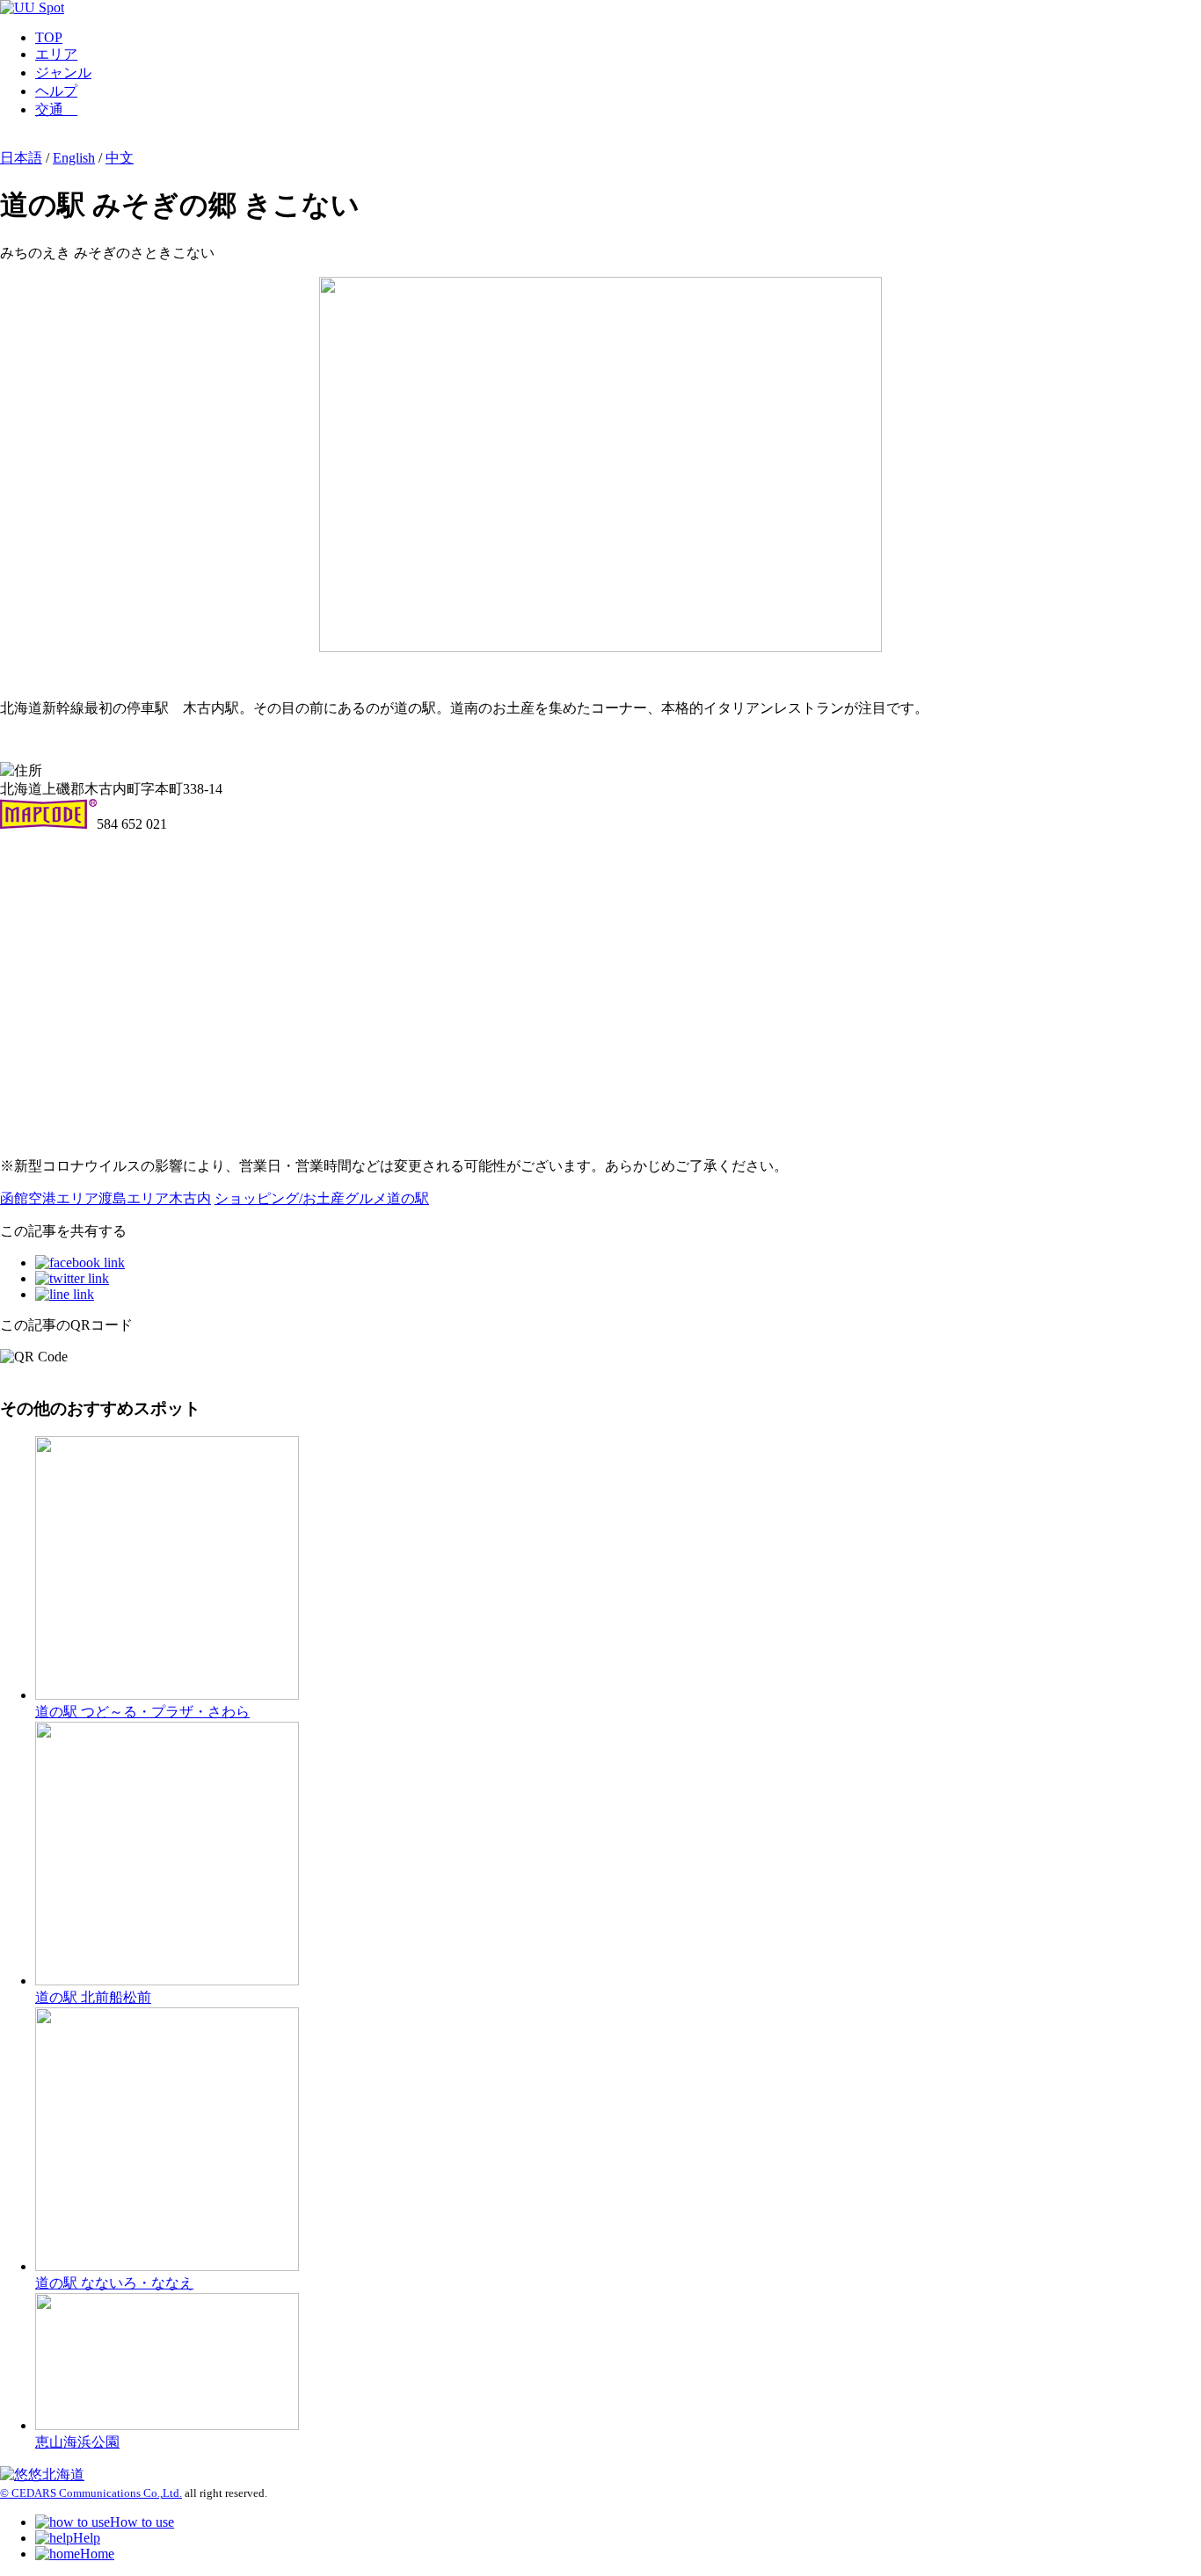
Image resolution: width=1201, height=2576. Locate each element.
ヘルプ (56, 91)
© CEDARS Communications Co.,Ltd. (91, 2493)
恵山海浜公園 (77, 2442)
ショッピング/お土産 (280, 1198)
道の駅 (408, 1198)
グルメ (366, 1198)
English (74, 158)
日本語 (21, 158)
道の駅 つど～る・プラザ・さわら (142, 1712)
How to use (142, 2522)
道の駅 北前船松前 (93, 1997)
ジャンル (63, 73)
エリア (56, 54)
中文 (120, 158)
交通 (56, 109)
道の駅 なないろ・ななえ (114, 2283)
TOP (49, 37)
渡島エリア (134, 1198)
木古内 (190, 1198)
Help (87, 2538)
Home (97, 2554)
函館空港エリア (49, 1198)
